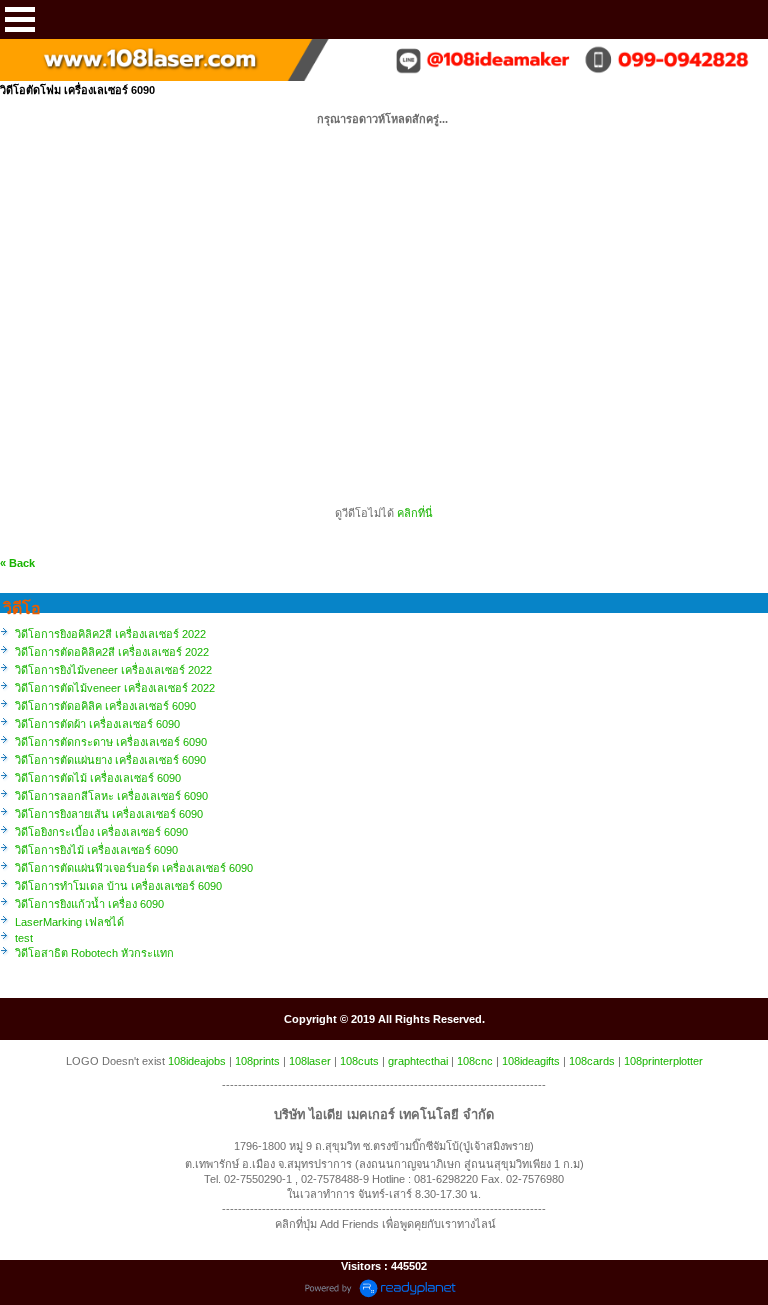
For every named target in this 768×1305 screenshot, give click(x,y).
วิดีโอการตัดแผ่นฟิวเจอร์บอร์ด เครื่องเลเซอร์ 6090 (134, 868)
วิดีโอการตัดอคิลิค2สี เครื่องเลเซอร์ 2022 (112, 652)
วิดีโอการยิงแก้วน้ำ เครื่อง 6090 (89, 904)
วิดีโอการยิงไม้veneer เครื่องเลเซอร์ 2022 (113, 670)
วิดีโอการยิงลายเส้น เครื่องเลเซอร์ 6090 (109, 814)
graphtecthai (418, 1061)
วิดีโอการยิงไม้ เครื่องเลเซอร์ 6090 (96, 850)
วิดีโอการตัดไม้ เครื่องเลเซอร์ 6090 (98, 778)
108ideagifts (531, 1061)
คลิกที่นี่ (415, 513)
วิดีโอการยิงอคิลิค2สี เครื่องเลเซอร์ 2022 (110, 634)
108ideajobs (197, 1061)
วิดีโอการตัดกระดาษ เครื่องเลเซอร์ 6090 (111, 742)
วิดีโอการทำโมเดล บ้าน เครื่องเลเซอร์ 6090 (118, 886)
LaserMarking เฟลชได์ (69, 922)
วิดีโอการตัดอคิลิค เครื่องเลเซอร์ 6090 (105, 706)
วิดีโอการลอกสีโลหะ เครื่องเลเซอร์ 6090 (111, 796)
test (24, 938)
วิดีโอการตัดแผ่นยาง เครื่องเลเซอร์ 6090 (110, 760)
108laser (310, 1061)
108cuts (359, 1061)
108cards (592, 1061)
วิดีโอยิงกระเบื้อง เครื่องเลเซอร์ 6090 (101, 832)
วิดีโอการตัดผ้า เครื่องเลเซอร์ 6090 (97, 724)
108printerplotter (663, 1061)
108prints (257, 1061)
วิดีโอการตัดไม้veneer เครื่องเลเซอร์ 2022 (115, 688)
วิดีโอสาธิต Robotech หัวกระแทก (94, 953)
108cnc (475, 1061)
